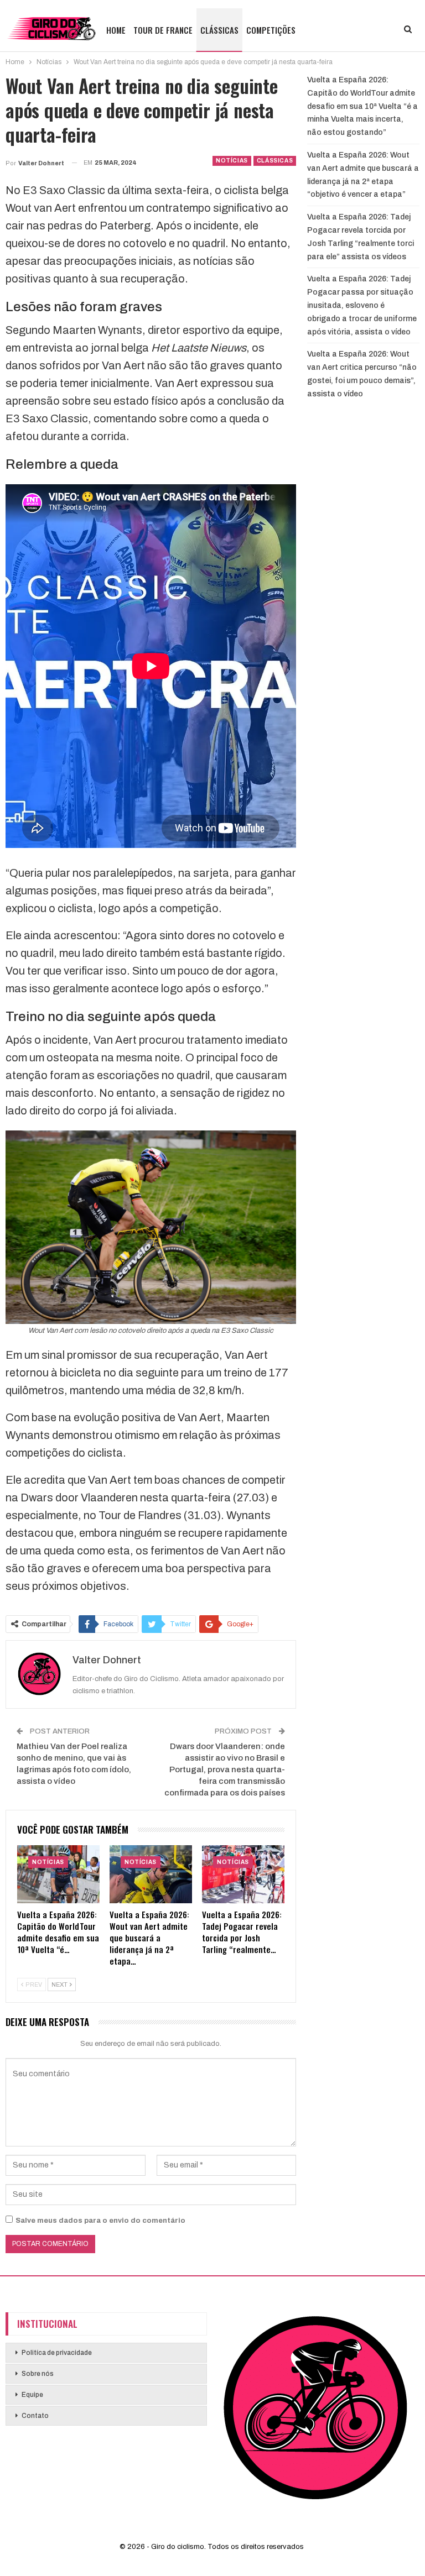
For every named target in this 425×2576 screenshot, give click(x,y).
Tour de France (163, 30)
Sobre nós (38, 2374)
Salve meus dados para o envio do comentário (100, 2221)
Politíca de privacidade (57, 2353)
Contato (35, 2416)
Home (116, 30)
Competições (271, 30)
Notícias (232, 161)
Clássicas (219, 30)
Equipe (32, 2395)
